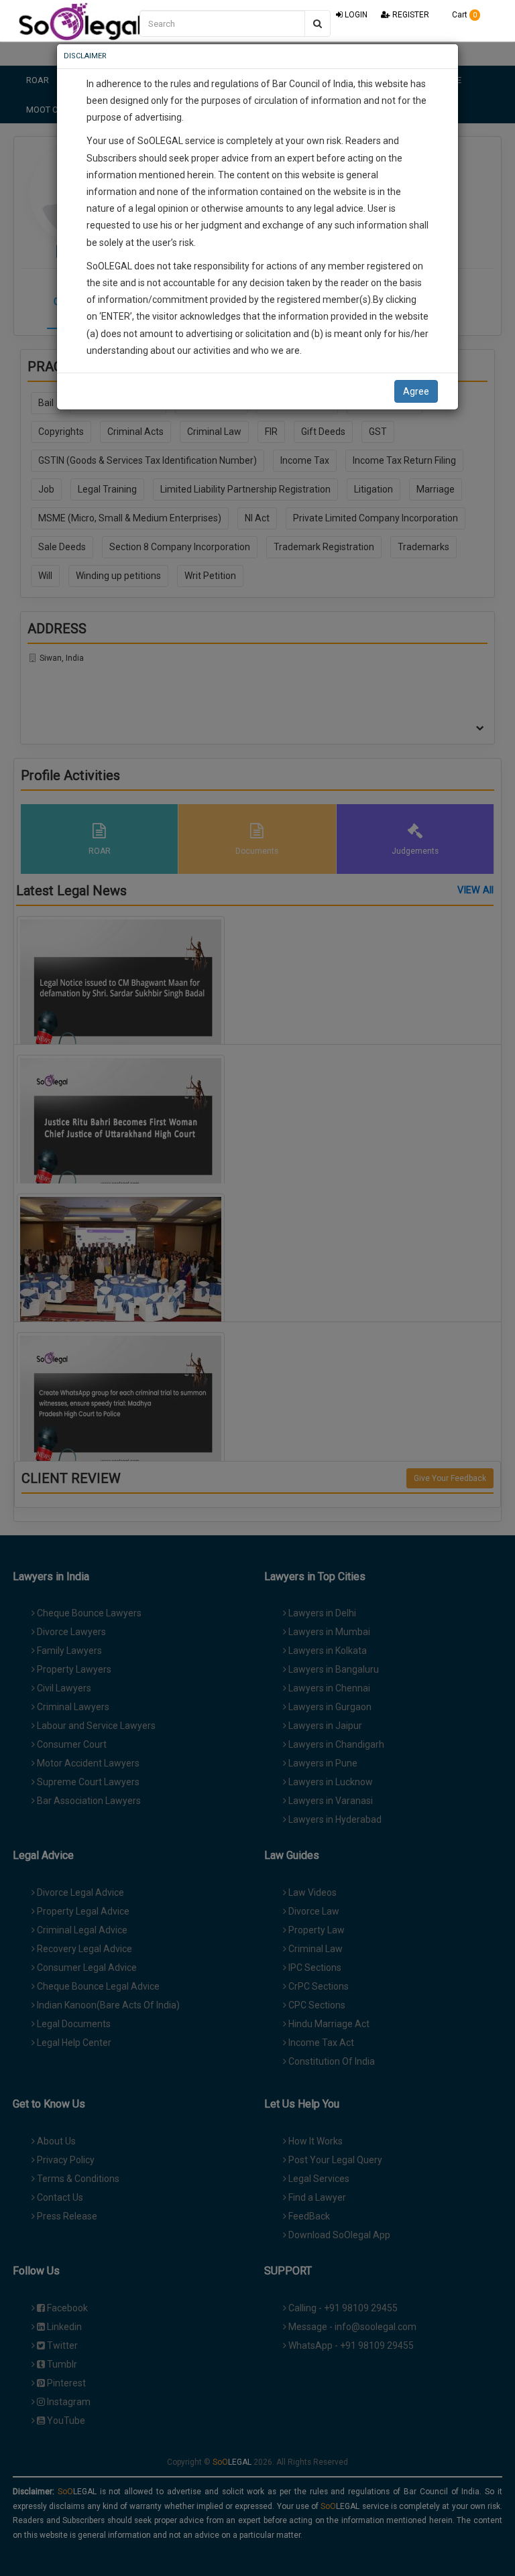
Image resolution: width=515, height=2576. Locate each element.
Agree (416, 391)
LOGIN (355, 15)
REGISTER (410, 15)
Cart (463, 15)
